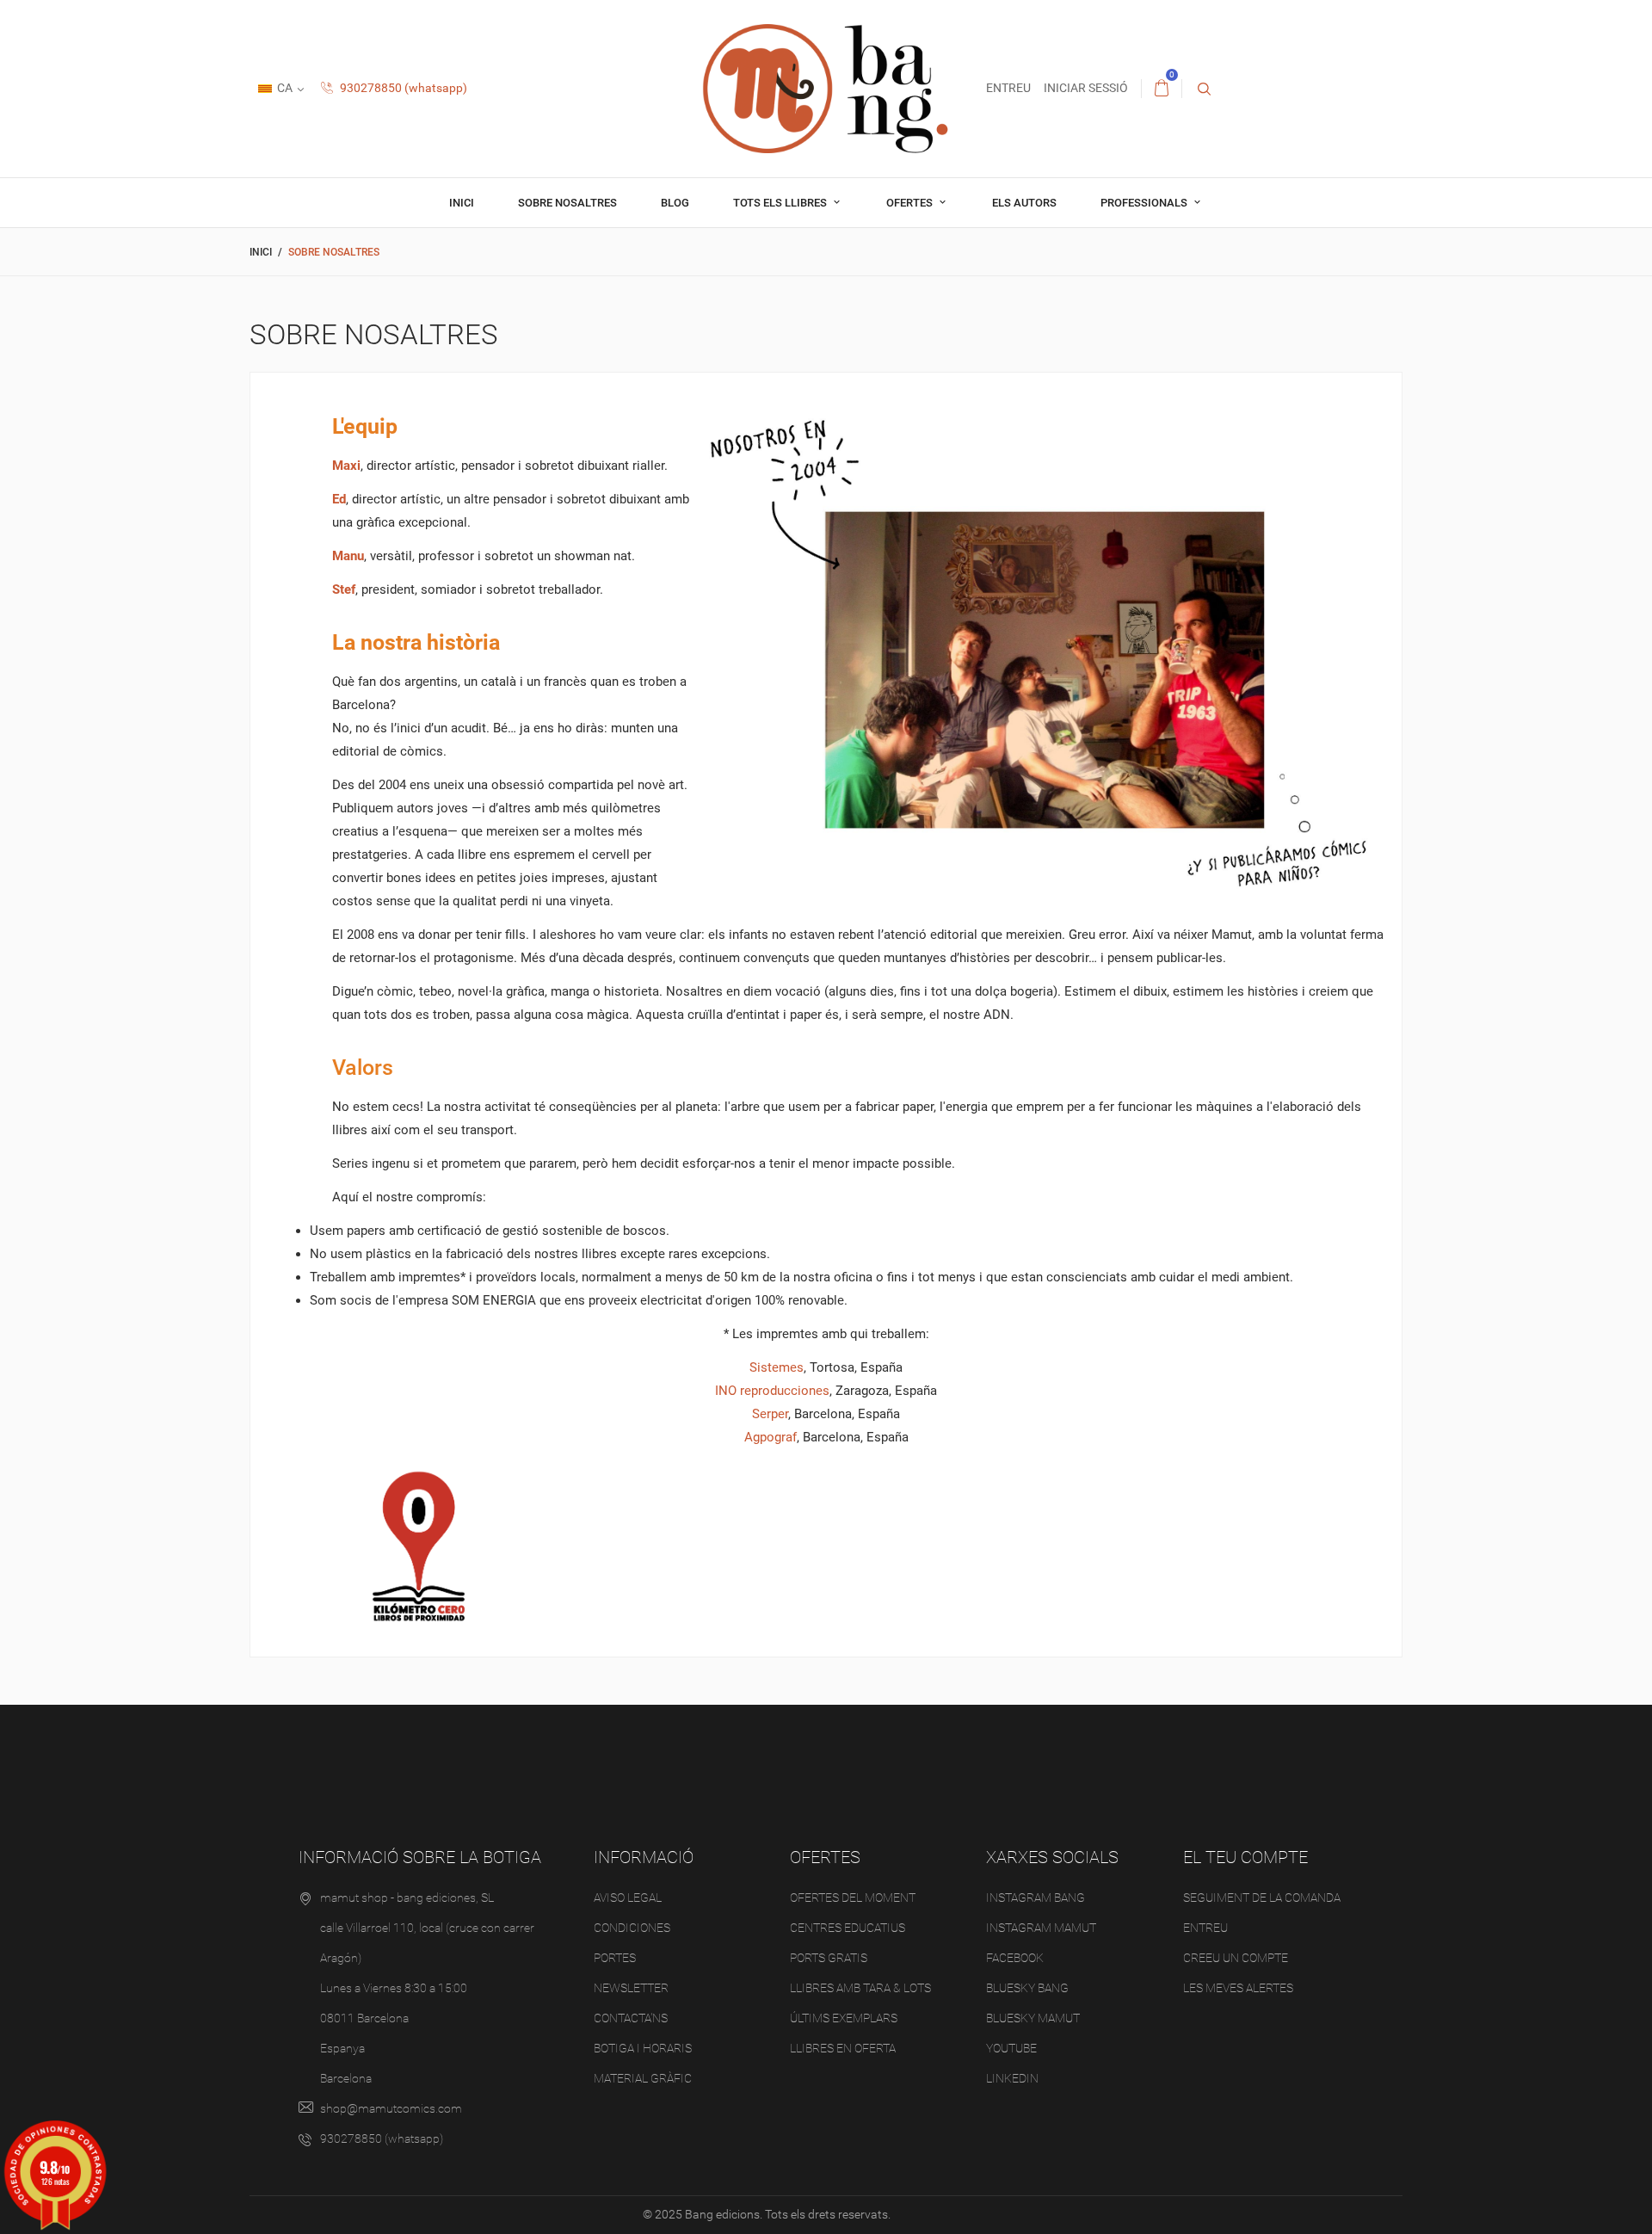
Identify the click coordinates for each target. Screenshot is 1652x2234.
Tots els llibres (781, 203)
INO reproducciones (772, 1391)
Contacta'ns (631, 2018)
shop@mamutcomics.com (391, 2108)
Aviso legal (628, 1898)
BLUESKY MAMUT (1033, 2018)
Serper (770, 1414)
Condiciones (632, 1928)
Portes (615, 1958)
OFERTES (911, 203)
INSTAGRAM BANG (1036, 1898)
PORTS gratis (829, 1958)
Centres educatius (848, 1928)
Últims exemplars (844, 2018)
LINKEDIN (1012, 2078)
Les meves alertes (1238, 1988)
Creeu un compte (1236, 1958)
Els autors (1024, 203)
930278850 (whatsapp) (402, 88)
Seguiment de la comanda (1262, 1898)
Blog (675, 203)
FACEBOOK (1015, 1958)
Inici (462, 203)
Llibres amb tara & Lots (860, 1988)
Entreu (1205, 1928)
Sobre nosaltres (567, 203)
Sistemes (777, 1367)
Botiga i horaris (643, 2048)
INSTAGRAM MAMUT (1041, 1928)
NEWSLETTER (631, 1988)
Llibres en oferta (843, 2048)
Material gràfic (643, 2078)
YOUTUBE (1011, 2048)
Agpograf (771, 1437)
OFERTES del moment (853, 1898)
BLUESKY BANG (1027, 1988)
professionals (1145, 203)
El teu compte (1245, 1857)
